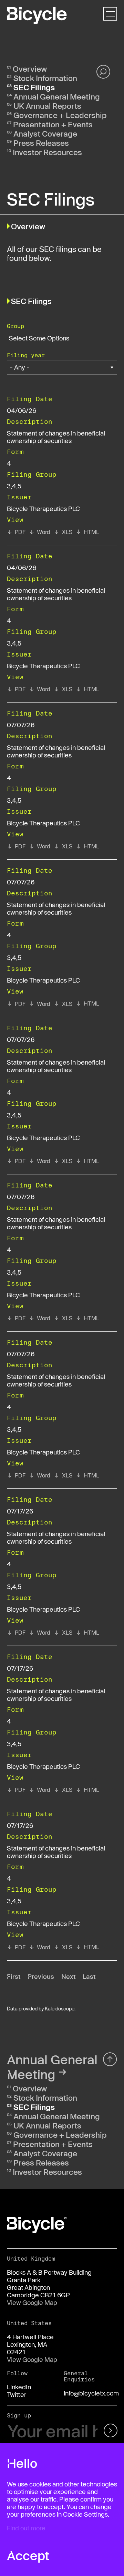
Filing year (26, 355)
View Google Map (32, 2302)
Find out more (26, 2528)
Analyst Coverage (45, 134)
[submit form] (109, 2431)
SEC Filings (34, 87)
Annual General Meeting (57, 96)
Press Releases (41, 143)
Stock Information (45, 78)
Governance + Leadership (60, 115)
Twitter (17, 2394)
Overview (30, 69)
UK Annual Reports (47, 106)
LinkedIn (19, 2387)
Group (15, 326)
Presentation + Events (53, 124)
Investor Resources (47, 152)
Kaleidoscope (60, 2009)
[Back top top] (110, 2059)
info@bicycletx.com (91, 2393)
